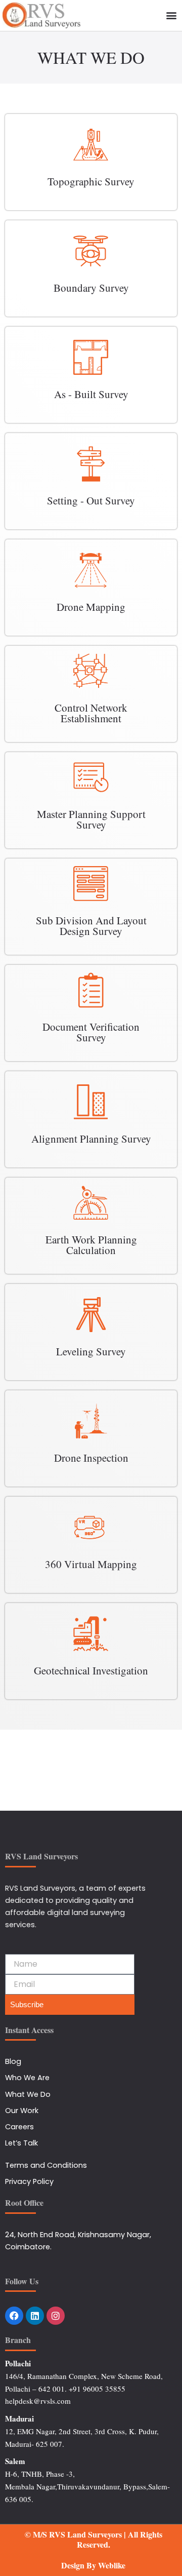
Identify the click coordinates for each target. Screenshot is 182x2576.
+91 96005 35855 (97, 2389)
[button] (171, 15)
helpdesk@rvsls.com (38, 2401)
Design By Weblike (93, 2565)
